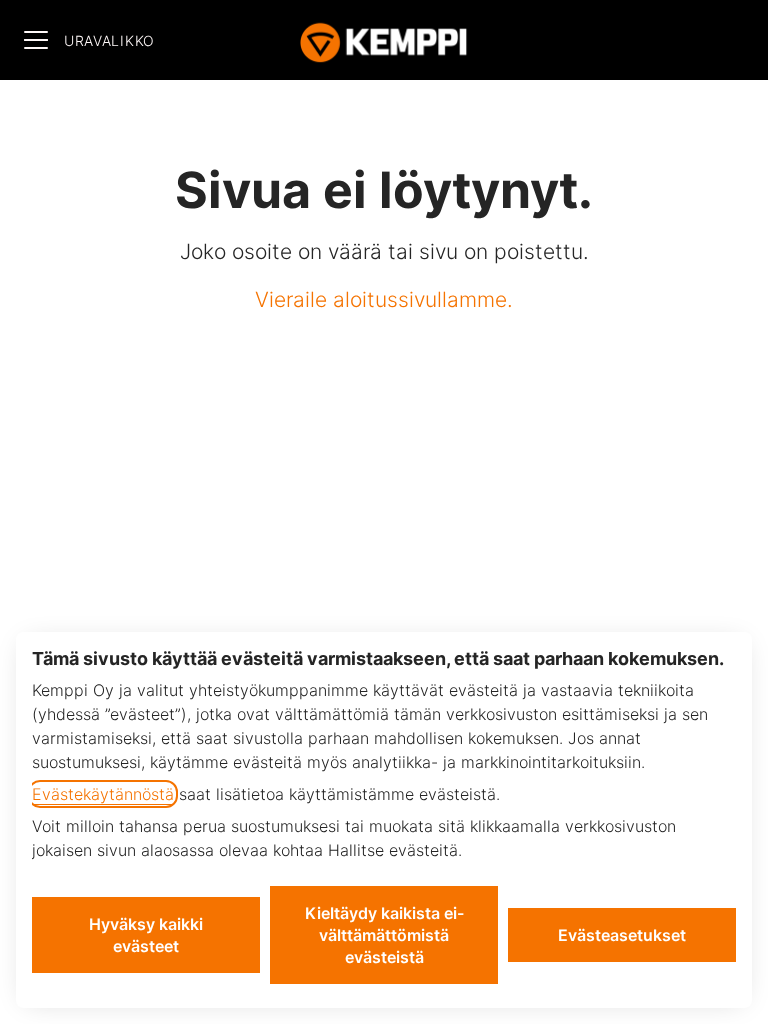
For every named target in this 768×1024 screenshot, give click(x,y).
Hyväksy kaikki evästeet (146, 935)
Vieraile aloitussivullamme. (384, 299)
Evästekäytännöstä (103, 794)
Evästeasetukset (622, 935)
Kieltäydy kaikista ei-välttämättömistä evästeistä (384, 935)
